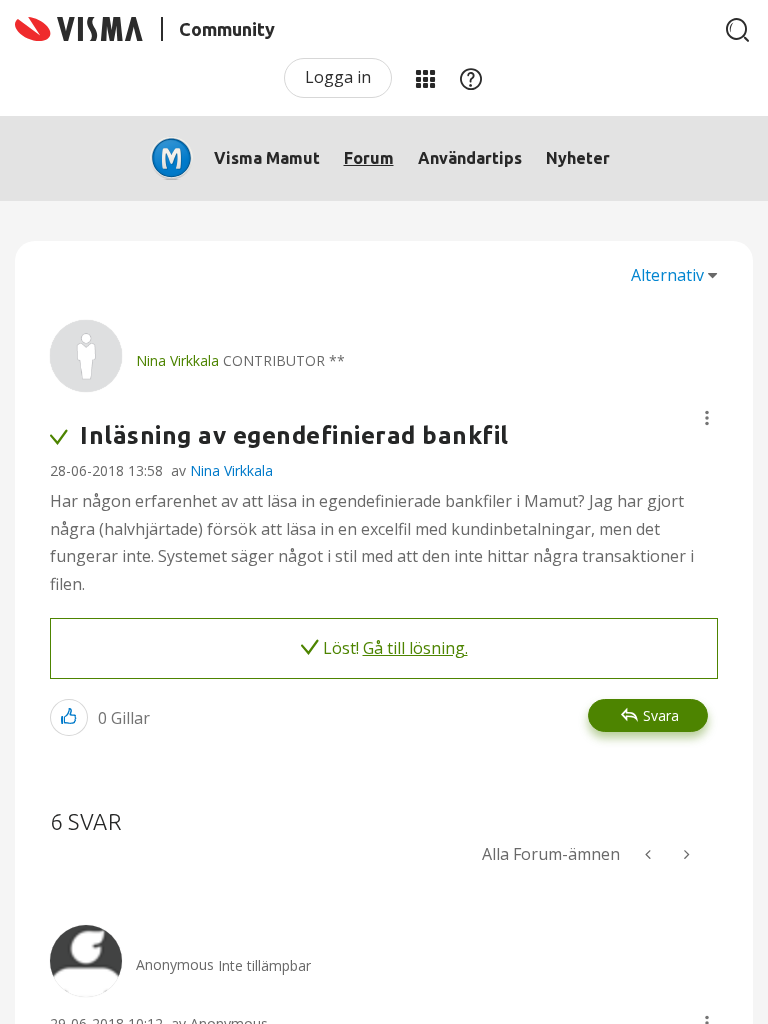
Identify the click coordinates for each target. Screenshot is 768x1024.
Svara (661, 715)
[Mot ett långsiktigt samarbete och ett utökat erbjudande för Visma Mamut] (650, 854)
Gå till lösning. (415, 648)
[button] (707, 418)
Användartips (470, 158)
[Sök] (738, 30)
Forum (369, 158)
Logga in (338, 77)
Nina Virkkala (231, 470)
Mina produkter (425, 78)
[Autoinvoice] (685, 854)
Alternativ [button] (667, 275)
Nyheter (578, 158)
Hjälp (471, 78)
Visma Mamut (267, 158)
